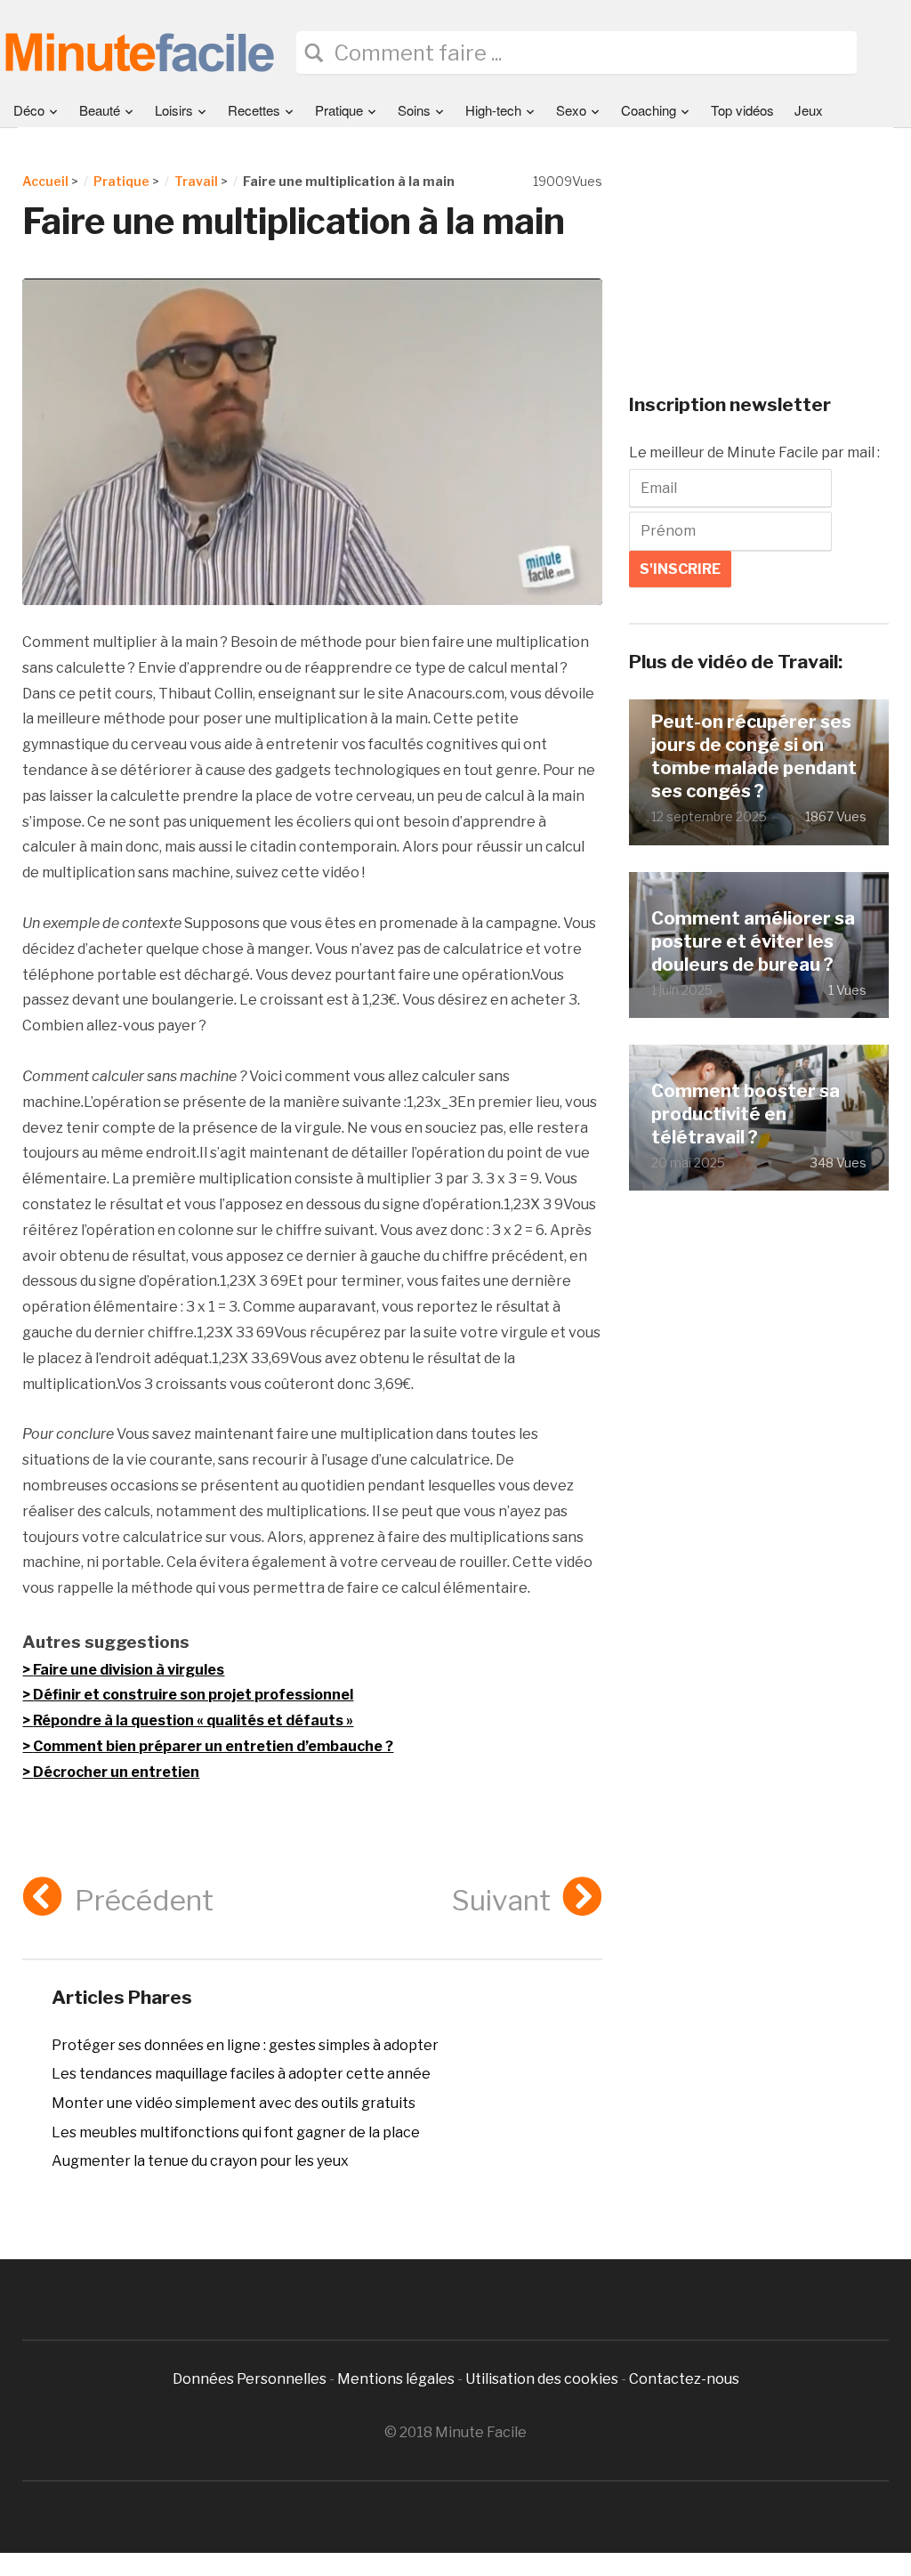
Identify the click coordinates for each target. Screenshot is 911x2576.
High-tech (493, 110)
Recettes (254, 110)
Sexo (571, 110)
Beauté (100, 110)
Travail (196, 181)
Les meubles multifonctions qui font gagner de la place (236, 2132)
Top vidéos (742, 110)
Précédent (144, 1900)
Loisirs (174, 110)
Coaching (649, 110)
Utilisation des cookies (542, 2379)
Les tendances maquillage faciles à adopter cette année (241, 2074)
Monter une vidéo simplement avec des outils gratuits (234, 2103)
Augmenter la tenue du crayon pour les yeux (200, 2161)
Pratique (339, 110)
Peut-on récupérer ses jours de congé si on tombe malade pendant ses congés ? (754, 756)
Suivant (501, 1900)
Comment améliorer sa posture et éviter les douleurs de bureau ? (753, 941)
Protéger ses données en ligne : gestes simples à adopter (245, 2045)
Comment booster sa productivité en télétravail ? (746, 1114)
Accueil (45, 181)
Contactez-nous (684, 2379)
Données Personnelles (251, 2379)
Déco (29, 110)
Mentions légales (396, 2379)
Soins (414, 110)
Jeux (809, 110)
